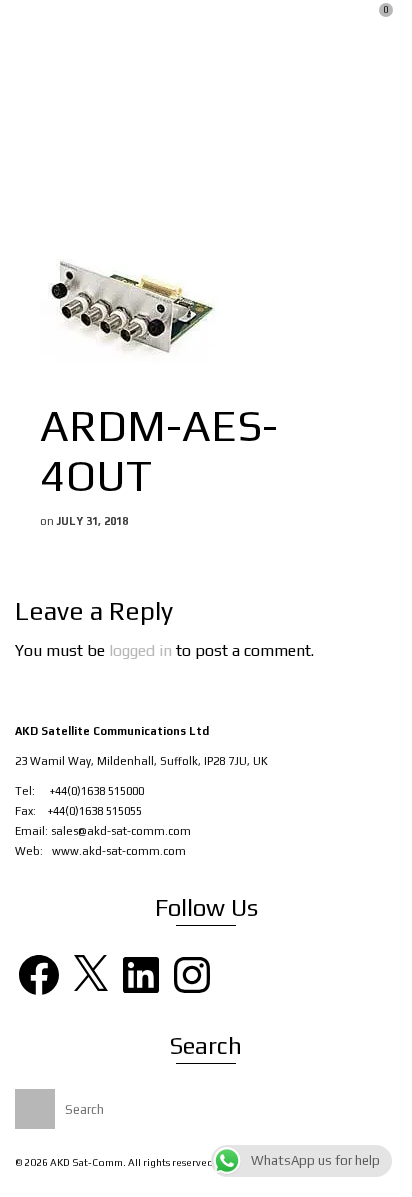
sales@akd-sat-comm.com (121, 831)
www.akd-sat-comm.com (119, 851)
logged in (140, 650)
